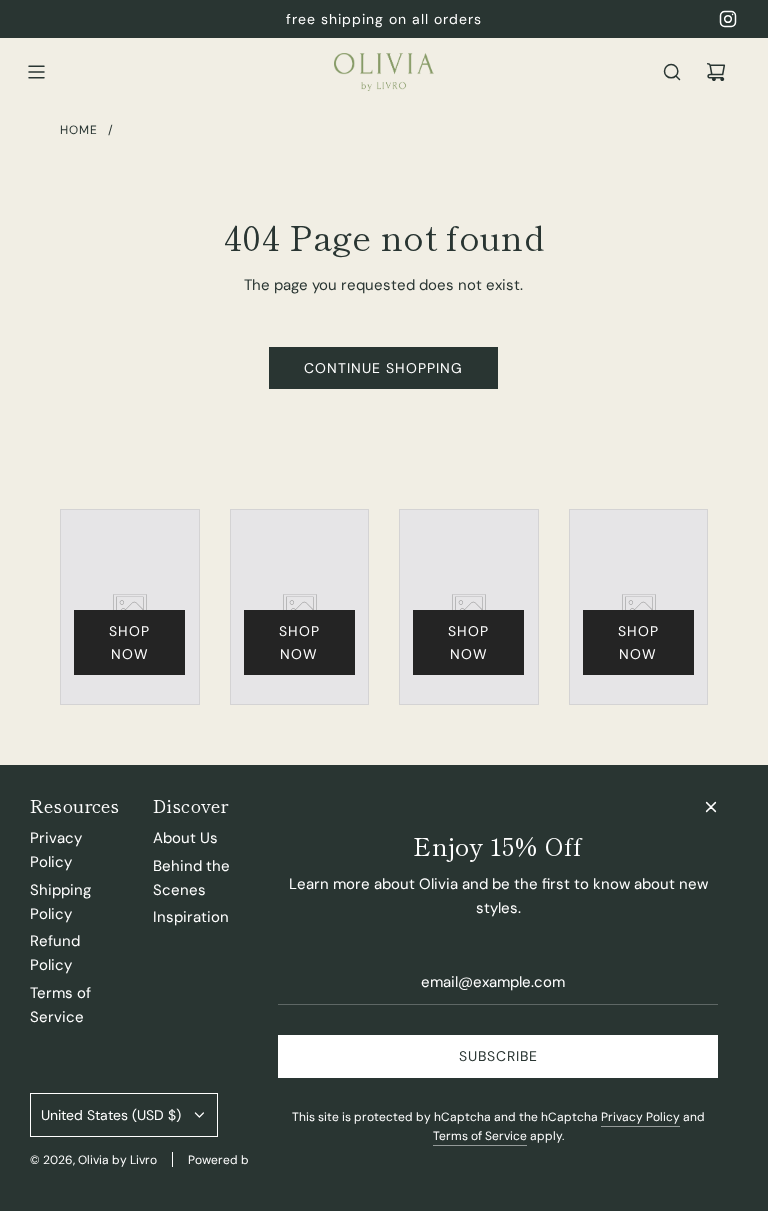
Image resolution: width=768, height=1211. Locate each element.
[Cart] (716, 72)
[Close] (711, 807)
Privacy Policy (640, 1117)
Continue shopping (383, 368)
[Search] (672, 72)
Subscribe (498, 1056)
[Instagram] (728, 19)
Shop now (129, 642)
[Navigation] (36, 72)
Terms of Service (480, 1136)
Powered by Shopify (245, 1160)
